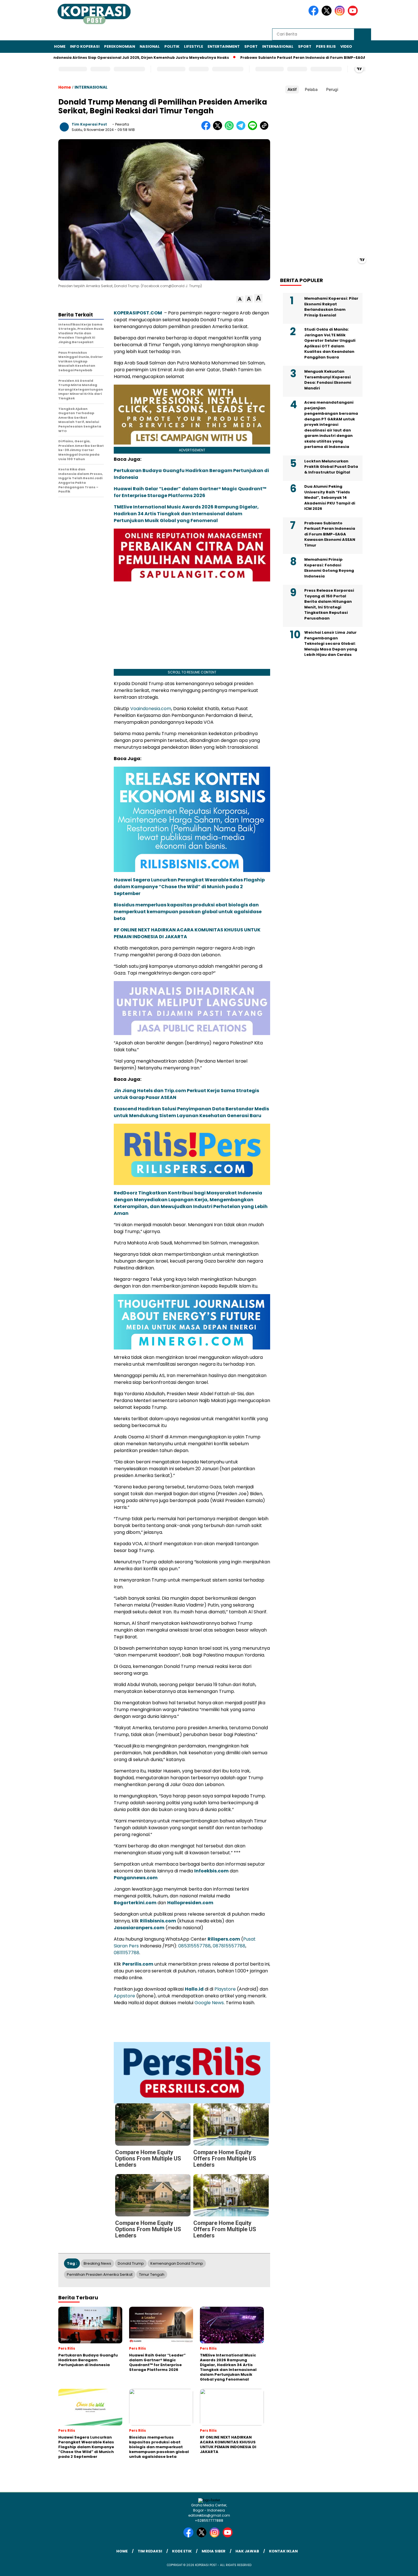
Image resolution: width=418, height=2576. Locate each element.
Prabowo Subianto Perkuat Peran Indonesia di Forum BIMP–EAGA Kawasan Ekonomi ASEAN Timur (276, 58)
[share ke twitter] (219, 129)
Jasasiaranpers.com (139, 1928)
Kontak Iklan (283, 2551)
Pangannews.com (136, 1878)
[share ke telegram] (242, 129)
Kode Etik (182, 2551)
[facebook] (314, 14)
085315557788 (194, 1946)
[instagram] (341, 14)
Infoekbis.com (211, 1871)
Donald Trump (131, 2263)
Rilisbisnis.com (158, 1921)
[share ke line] (254, 129)
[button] (240, 299)
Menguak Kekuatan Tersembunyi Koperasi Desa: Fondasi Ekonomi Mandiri (328, 380)
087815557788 (229, 1946)
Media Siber (214, 2551)
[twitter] (328, 14)
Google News (209, 2003)
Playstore (225, 1989)
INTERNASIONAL (278, 46)
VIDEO (346, 46)
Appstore (124, 1996)
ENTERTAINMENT (224, 46)
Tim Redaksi (150, 2551)
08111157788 (127, 1953)
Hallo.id (194, 1989)
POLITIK (172, 46)
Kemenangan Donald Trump (177, 2263)
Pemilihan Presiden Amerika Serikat (100, 2274)
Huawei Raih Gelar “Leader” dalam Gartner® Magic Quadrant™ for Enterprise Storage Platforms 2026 (190, 492)
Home (60, 46)
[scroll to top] (401, 2567)
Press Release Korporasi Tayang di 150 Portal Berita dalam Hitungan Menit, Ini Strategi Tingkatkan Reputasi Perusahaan (329, 604)
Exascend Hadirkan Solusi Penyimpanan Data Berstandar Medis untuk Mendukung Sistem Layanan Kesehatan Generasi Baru (191, 1112)
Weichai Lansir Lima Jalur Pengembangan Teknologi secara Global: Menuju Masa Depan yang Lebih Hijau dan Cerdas (331, 644)
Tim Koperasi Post (89, 124)
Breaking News (97, 2263)
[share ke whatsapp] (230, 129)
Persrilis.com (138, 1964)
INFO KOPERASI (85, 46)
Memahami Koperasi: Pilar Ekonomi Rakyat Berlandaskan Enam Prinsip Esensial (331, 307)
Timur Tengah (152, 2274)
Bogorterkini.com (135, 1903)
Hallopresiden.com (190, 1903)
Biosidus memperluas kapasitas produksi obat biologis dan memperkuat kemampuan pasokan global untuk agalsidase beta (188, 912)
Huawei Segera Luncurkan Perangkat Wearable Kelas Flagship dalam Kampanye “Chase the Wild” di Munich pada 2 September (189, 887)
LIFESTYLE (194, 46)
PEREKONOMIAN (120, 46)
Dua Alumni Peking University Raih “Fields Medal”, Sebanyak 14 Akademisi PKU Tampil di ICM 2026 (330, 498)
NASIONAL (150, 46)
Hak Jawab (247, 2551)
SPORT (251, 46)
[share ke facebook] (207, 129)
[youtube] (354, 14)
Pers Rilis (326, 46)
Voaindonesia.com (151, 709)
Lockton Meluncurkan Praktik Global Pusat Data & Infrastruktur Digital (331, 467)
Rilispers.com (224, 1939)
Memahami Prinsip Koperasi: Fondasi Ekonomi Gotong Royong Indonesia (329, 568)
